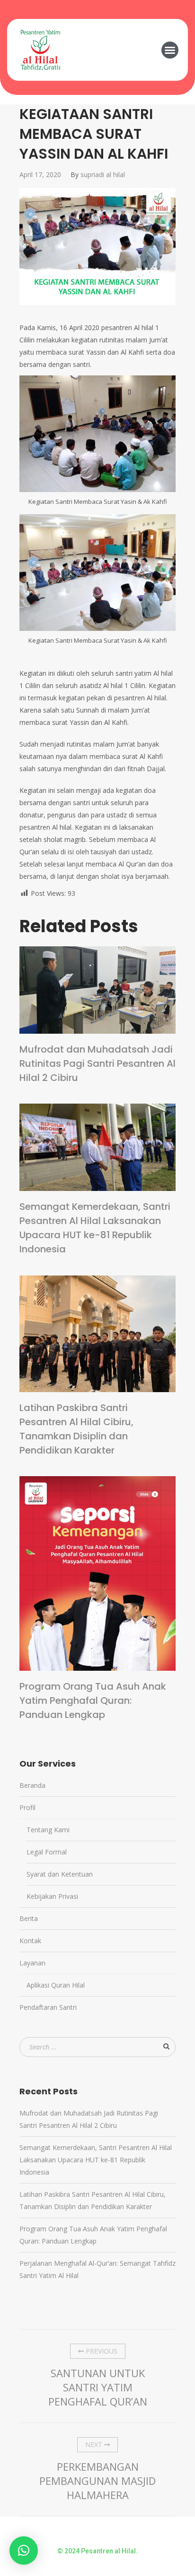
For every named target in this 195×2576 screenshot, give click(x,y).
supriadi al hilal (103, 174)
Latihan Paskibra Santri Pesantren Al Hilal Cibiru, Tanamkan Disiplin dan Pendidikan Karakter (76, 1429)
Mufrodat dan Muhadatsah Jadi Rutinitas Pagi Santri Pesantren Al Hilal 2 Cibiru (97, 1063)
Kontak (30, 1941)
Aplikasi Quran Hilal (56, 1985)
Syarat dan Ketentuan (60, 1874)
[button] (170, 50)
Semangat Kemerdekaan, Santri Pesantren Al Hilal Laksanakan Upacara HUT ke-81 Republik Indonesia (95, 1228)
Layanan (32, 1963)
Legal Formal (47, 1852)
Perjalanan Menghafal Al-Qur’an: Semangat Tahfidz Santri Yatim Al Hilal (97, 2269)
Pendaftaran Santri (48, 2007)
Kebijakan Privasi (52, 1896)
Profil (27, 1807)
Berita (29, 1918)
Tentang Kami (48, 1830)
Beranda (32, 1785)
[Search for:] (97, 2047)
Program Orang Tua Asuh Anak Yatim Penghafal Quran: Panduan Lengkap (93, 1700)
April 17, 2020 (40, 174)
